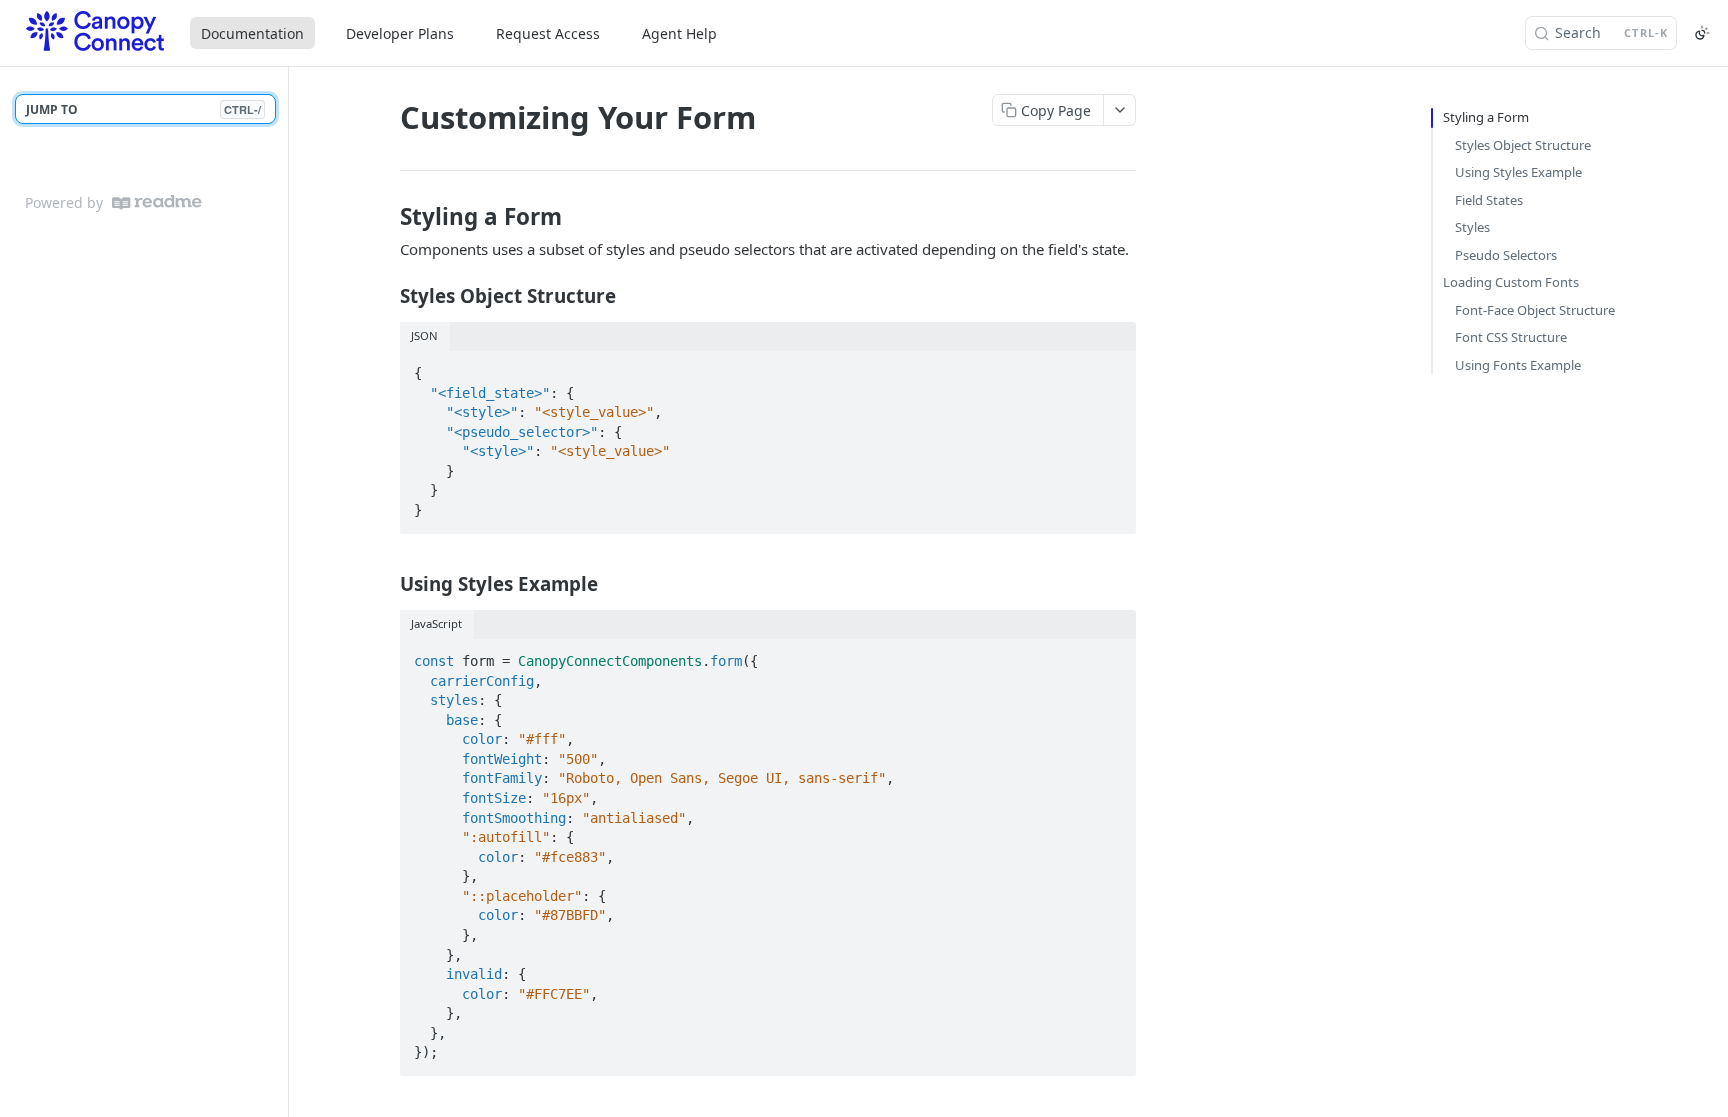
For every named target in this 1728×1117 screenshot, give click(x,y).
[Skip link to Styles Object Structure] (386, 296)
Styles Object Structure (1523, 145)
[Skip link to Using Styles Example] (386, 584)
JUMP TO (143, 109)
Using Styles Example (1518, 172)
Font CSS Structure (1511, 337)
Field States (1489, 200)
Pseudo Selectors (1506, 255)
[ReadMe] (157, 202)
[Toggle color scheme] (1702, 33)
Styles (1472, 227)
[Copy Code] (1112, 367)
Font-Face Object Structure (1535, 310)
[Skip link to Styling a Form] (386, 217)
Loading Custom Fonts (1511, 282)
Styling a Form (1486, 117)
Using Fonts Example (1518, 365)
